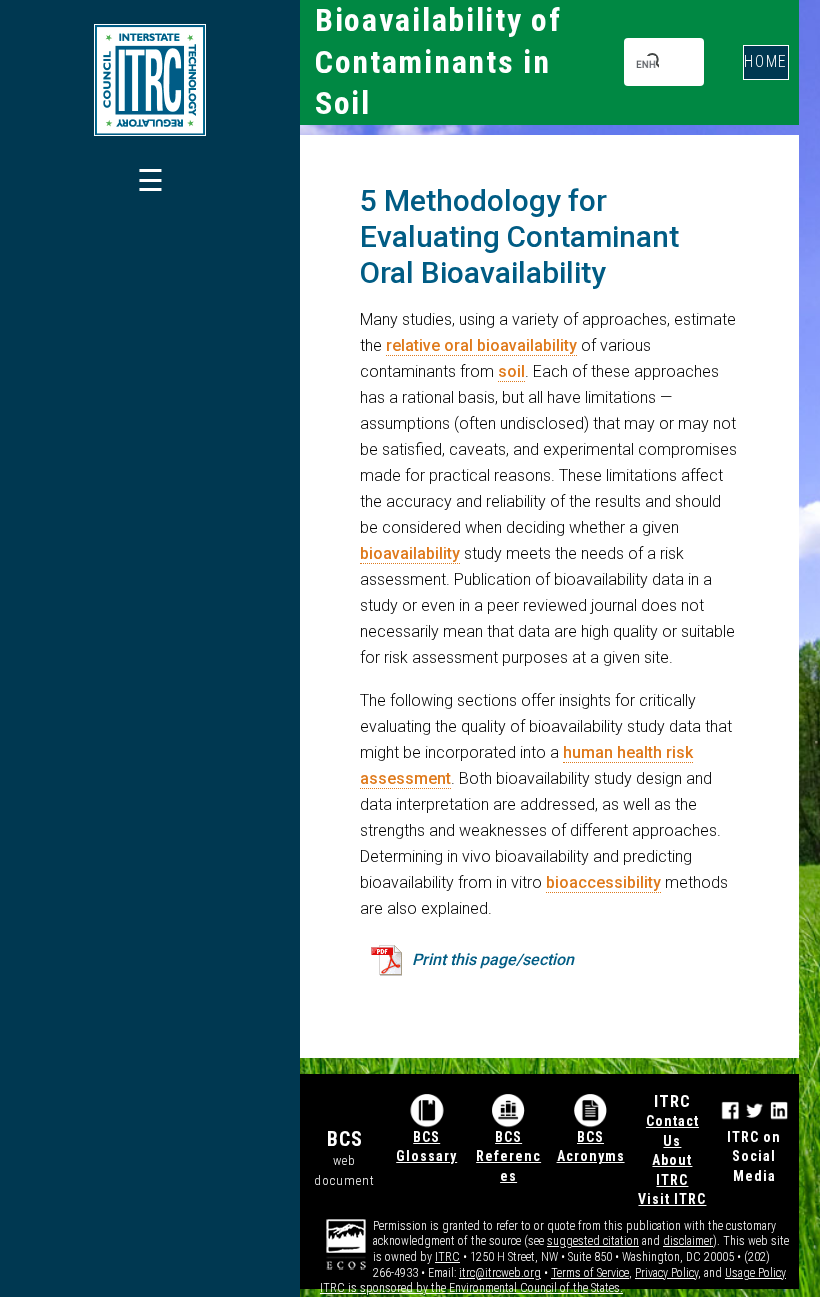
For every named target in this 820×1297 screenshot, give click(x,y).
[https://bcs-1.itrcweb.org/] (150, 80)
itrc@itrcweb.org (500, 1273)
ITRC (447, 1257)
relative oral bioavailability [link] (481, 345)
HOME (766, 61)
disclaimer (688, 1241)
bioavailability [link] (410, 553)
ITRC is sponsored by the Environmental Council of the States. (471, 1288)
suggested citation (593, 1241)
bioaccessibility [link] (603, 882)
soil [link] (511, 371)
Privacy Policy (666, 1273)
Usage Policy (755, 1273)
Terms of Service (590, 1273)
